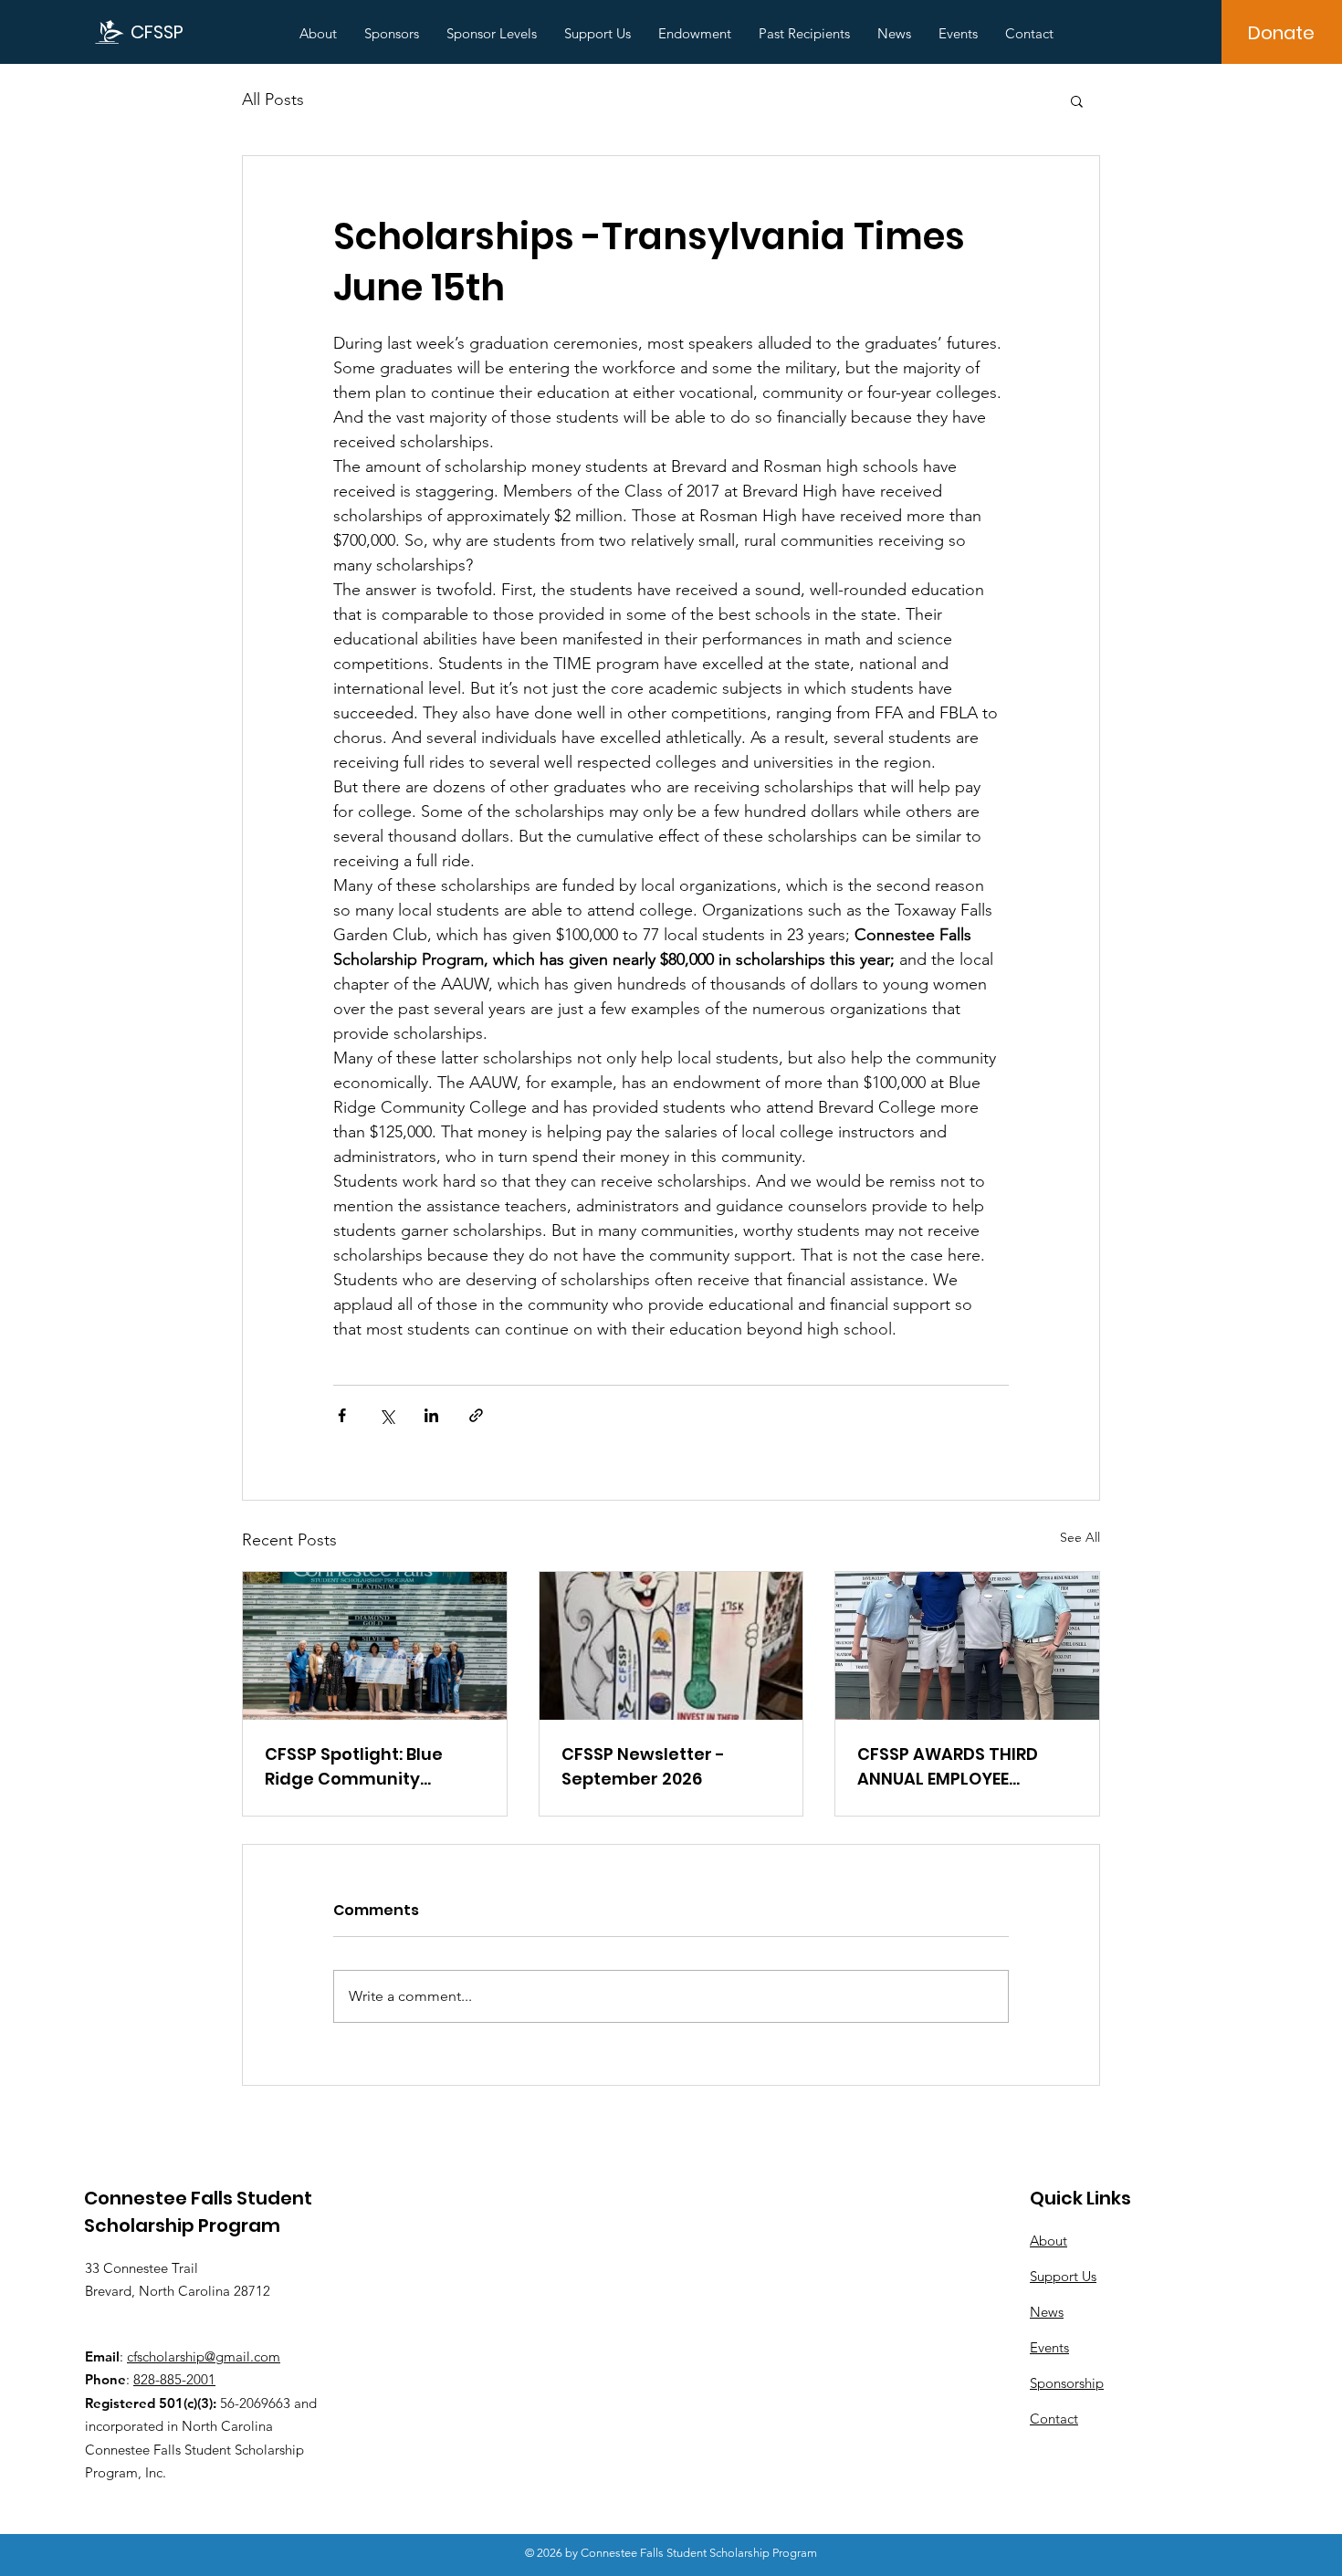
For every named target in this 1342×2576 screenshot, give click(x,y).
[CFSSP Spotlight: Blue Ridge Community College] (375, 1646)
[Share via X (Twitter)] (387, 1415)
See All (1080, 1537)
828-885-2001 (174, 2379)
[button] (1077, 100)
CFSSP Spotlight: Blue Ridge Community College (354, 1767)
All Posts (273, 99)
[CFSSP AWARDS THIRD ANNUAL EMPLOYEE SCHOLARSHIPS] (967, 1646)
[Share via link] (476, 1415)
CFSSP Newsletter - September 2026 (643, 1766)
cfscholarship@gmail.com (204, 2356)
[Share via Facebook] (342, 1415)
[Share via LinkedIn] (431, 1415)
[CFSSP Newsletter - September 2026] (671, 1646)
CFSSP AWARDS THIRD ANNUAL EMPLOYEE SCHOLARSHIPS (948, 1767)
